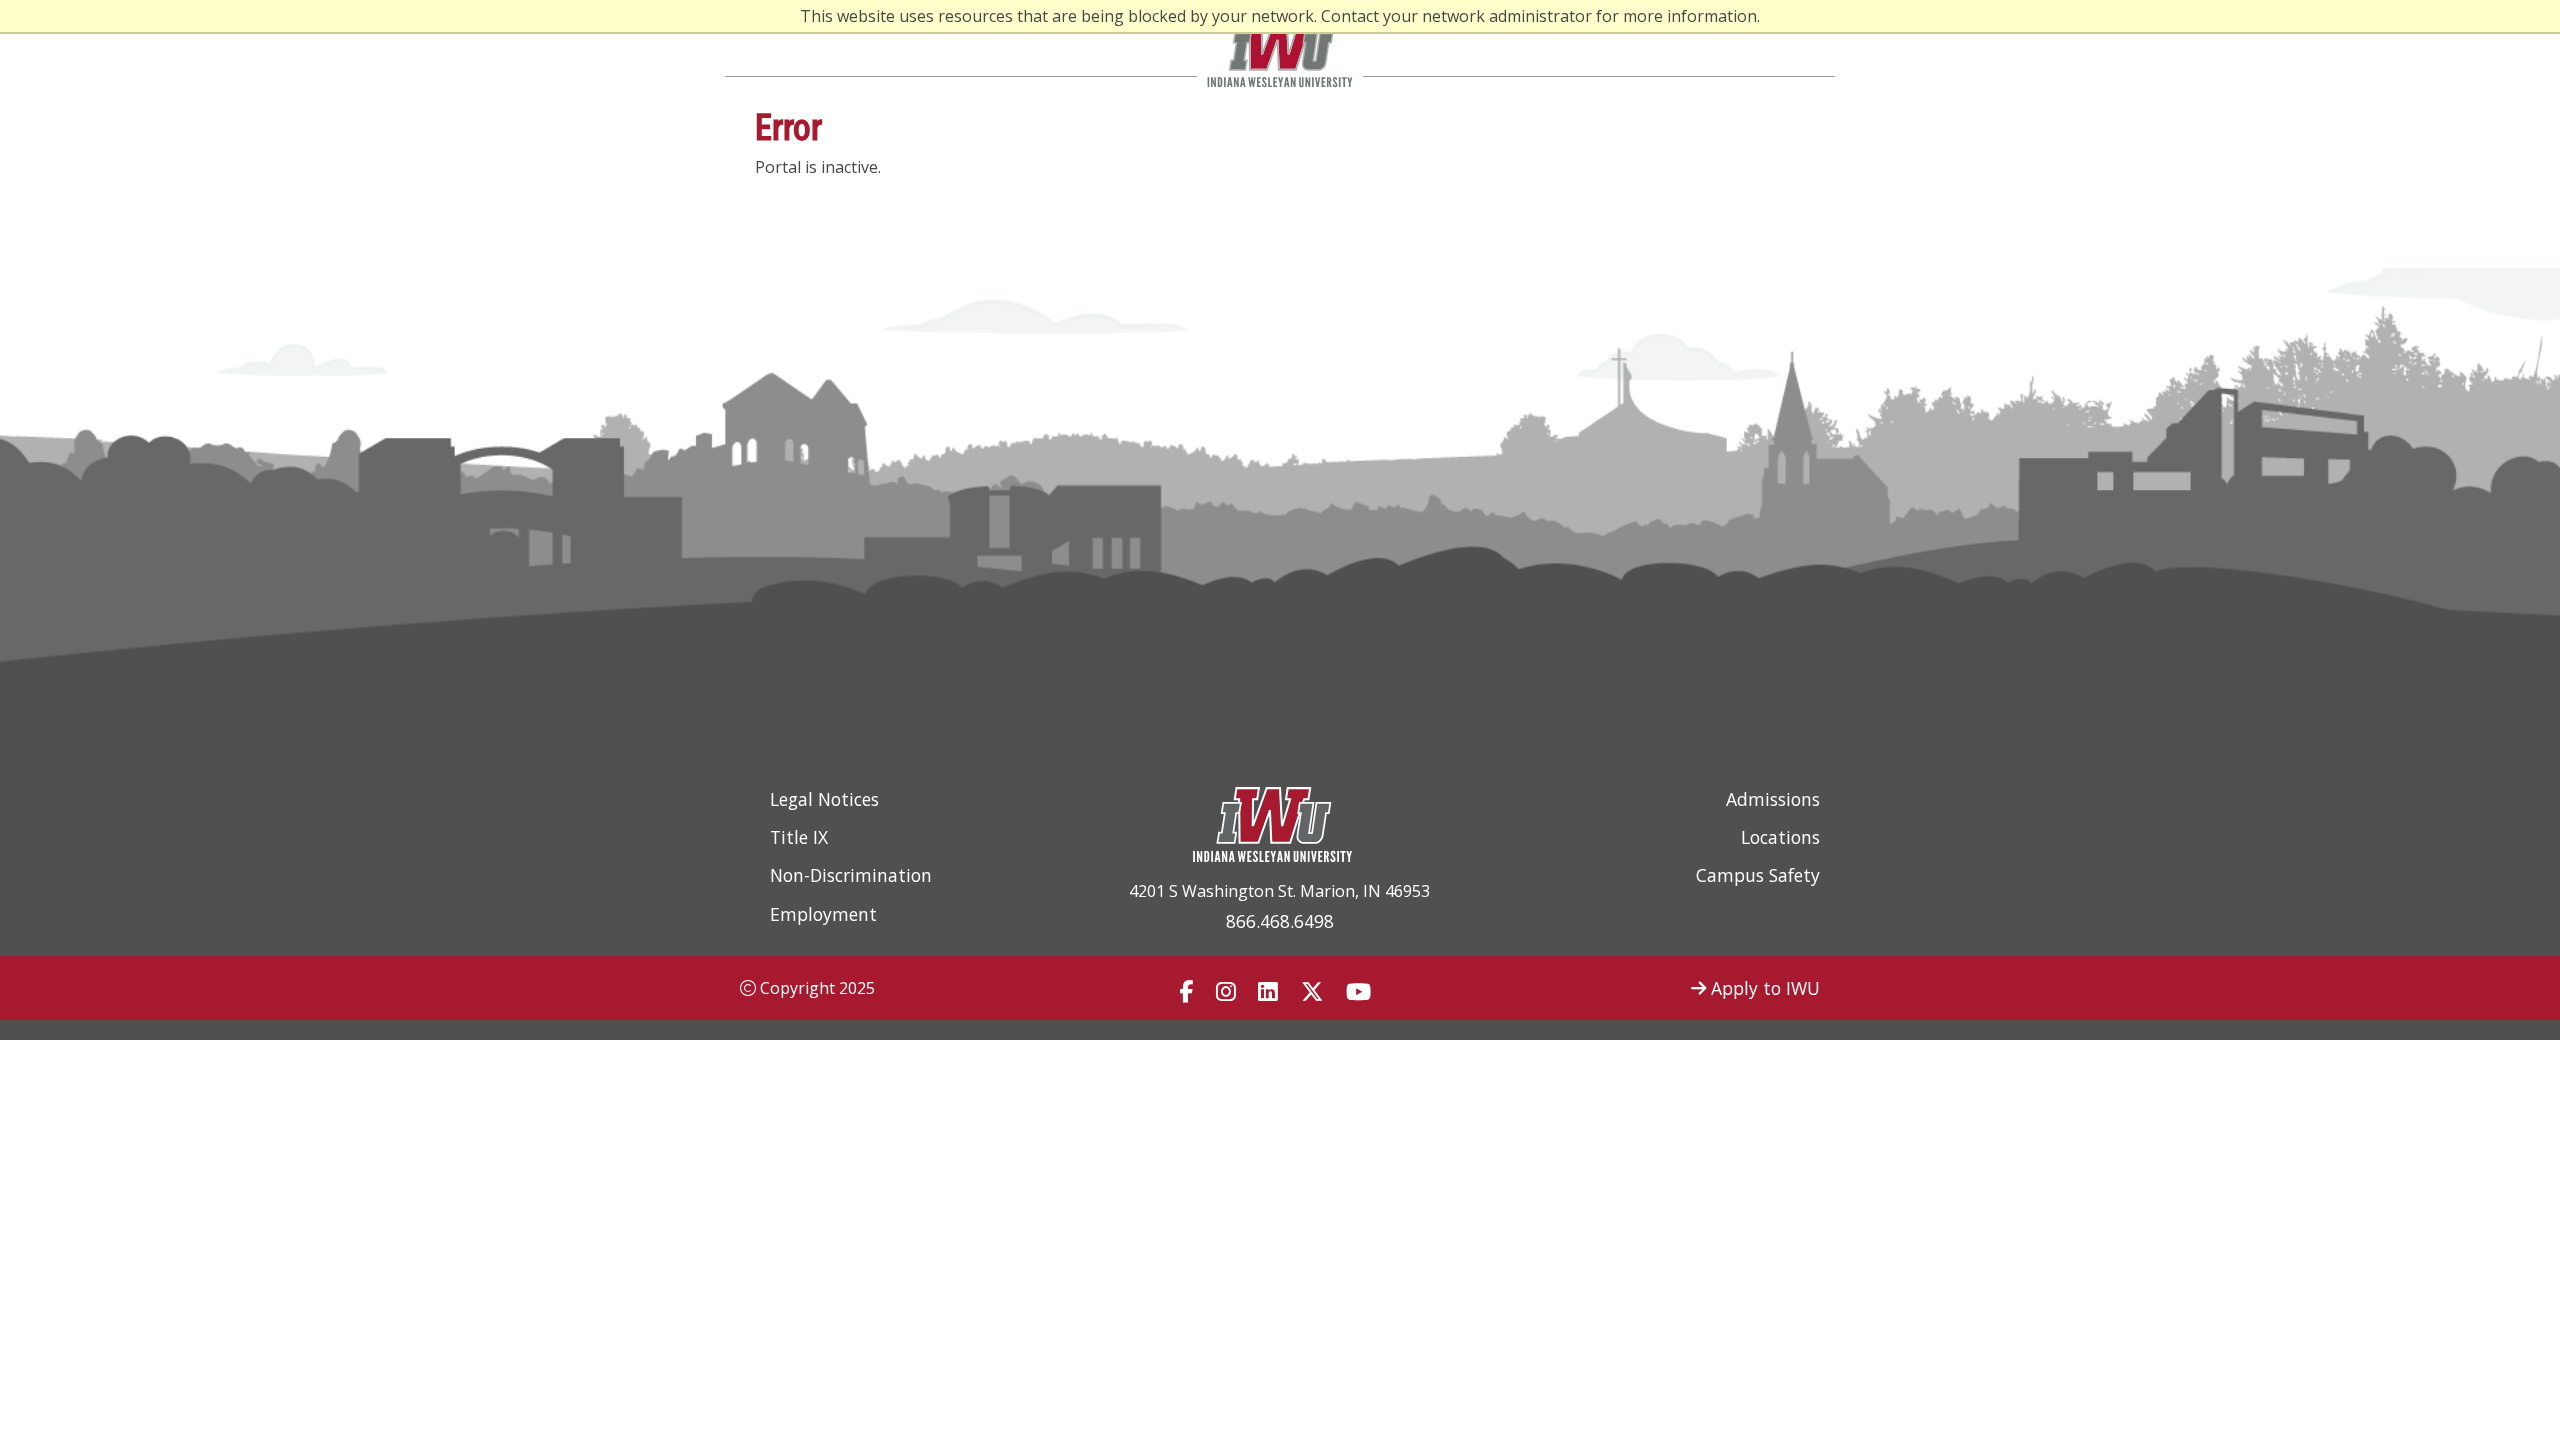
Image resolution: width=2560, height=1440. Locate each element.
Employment (823, 914)
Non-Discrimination (851, 875)
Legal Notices (824, 799)
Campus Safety (1758, 875)
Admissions (1773, 799)
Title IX (799, 837)
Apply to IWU (1763, 988)
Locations (1780, 837)
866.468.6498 (1280, 921)
